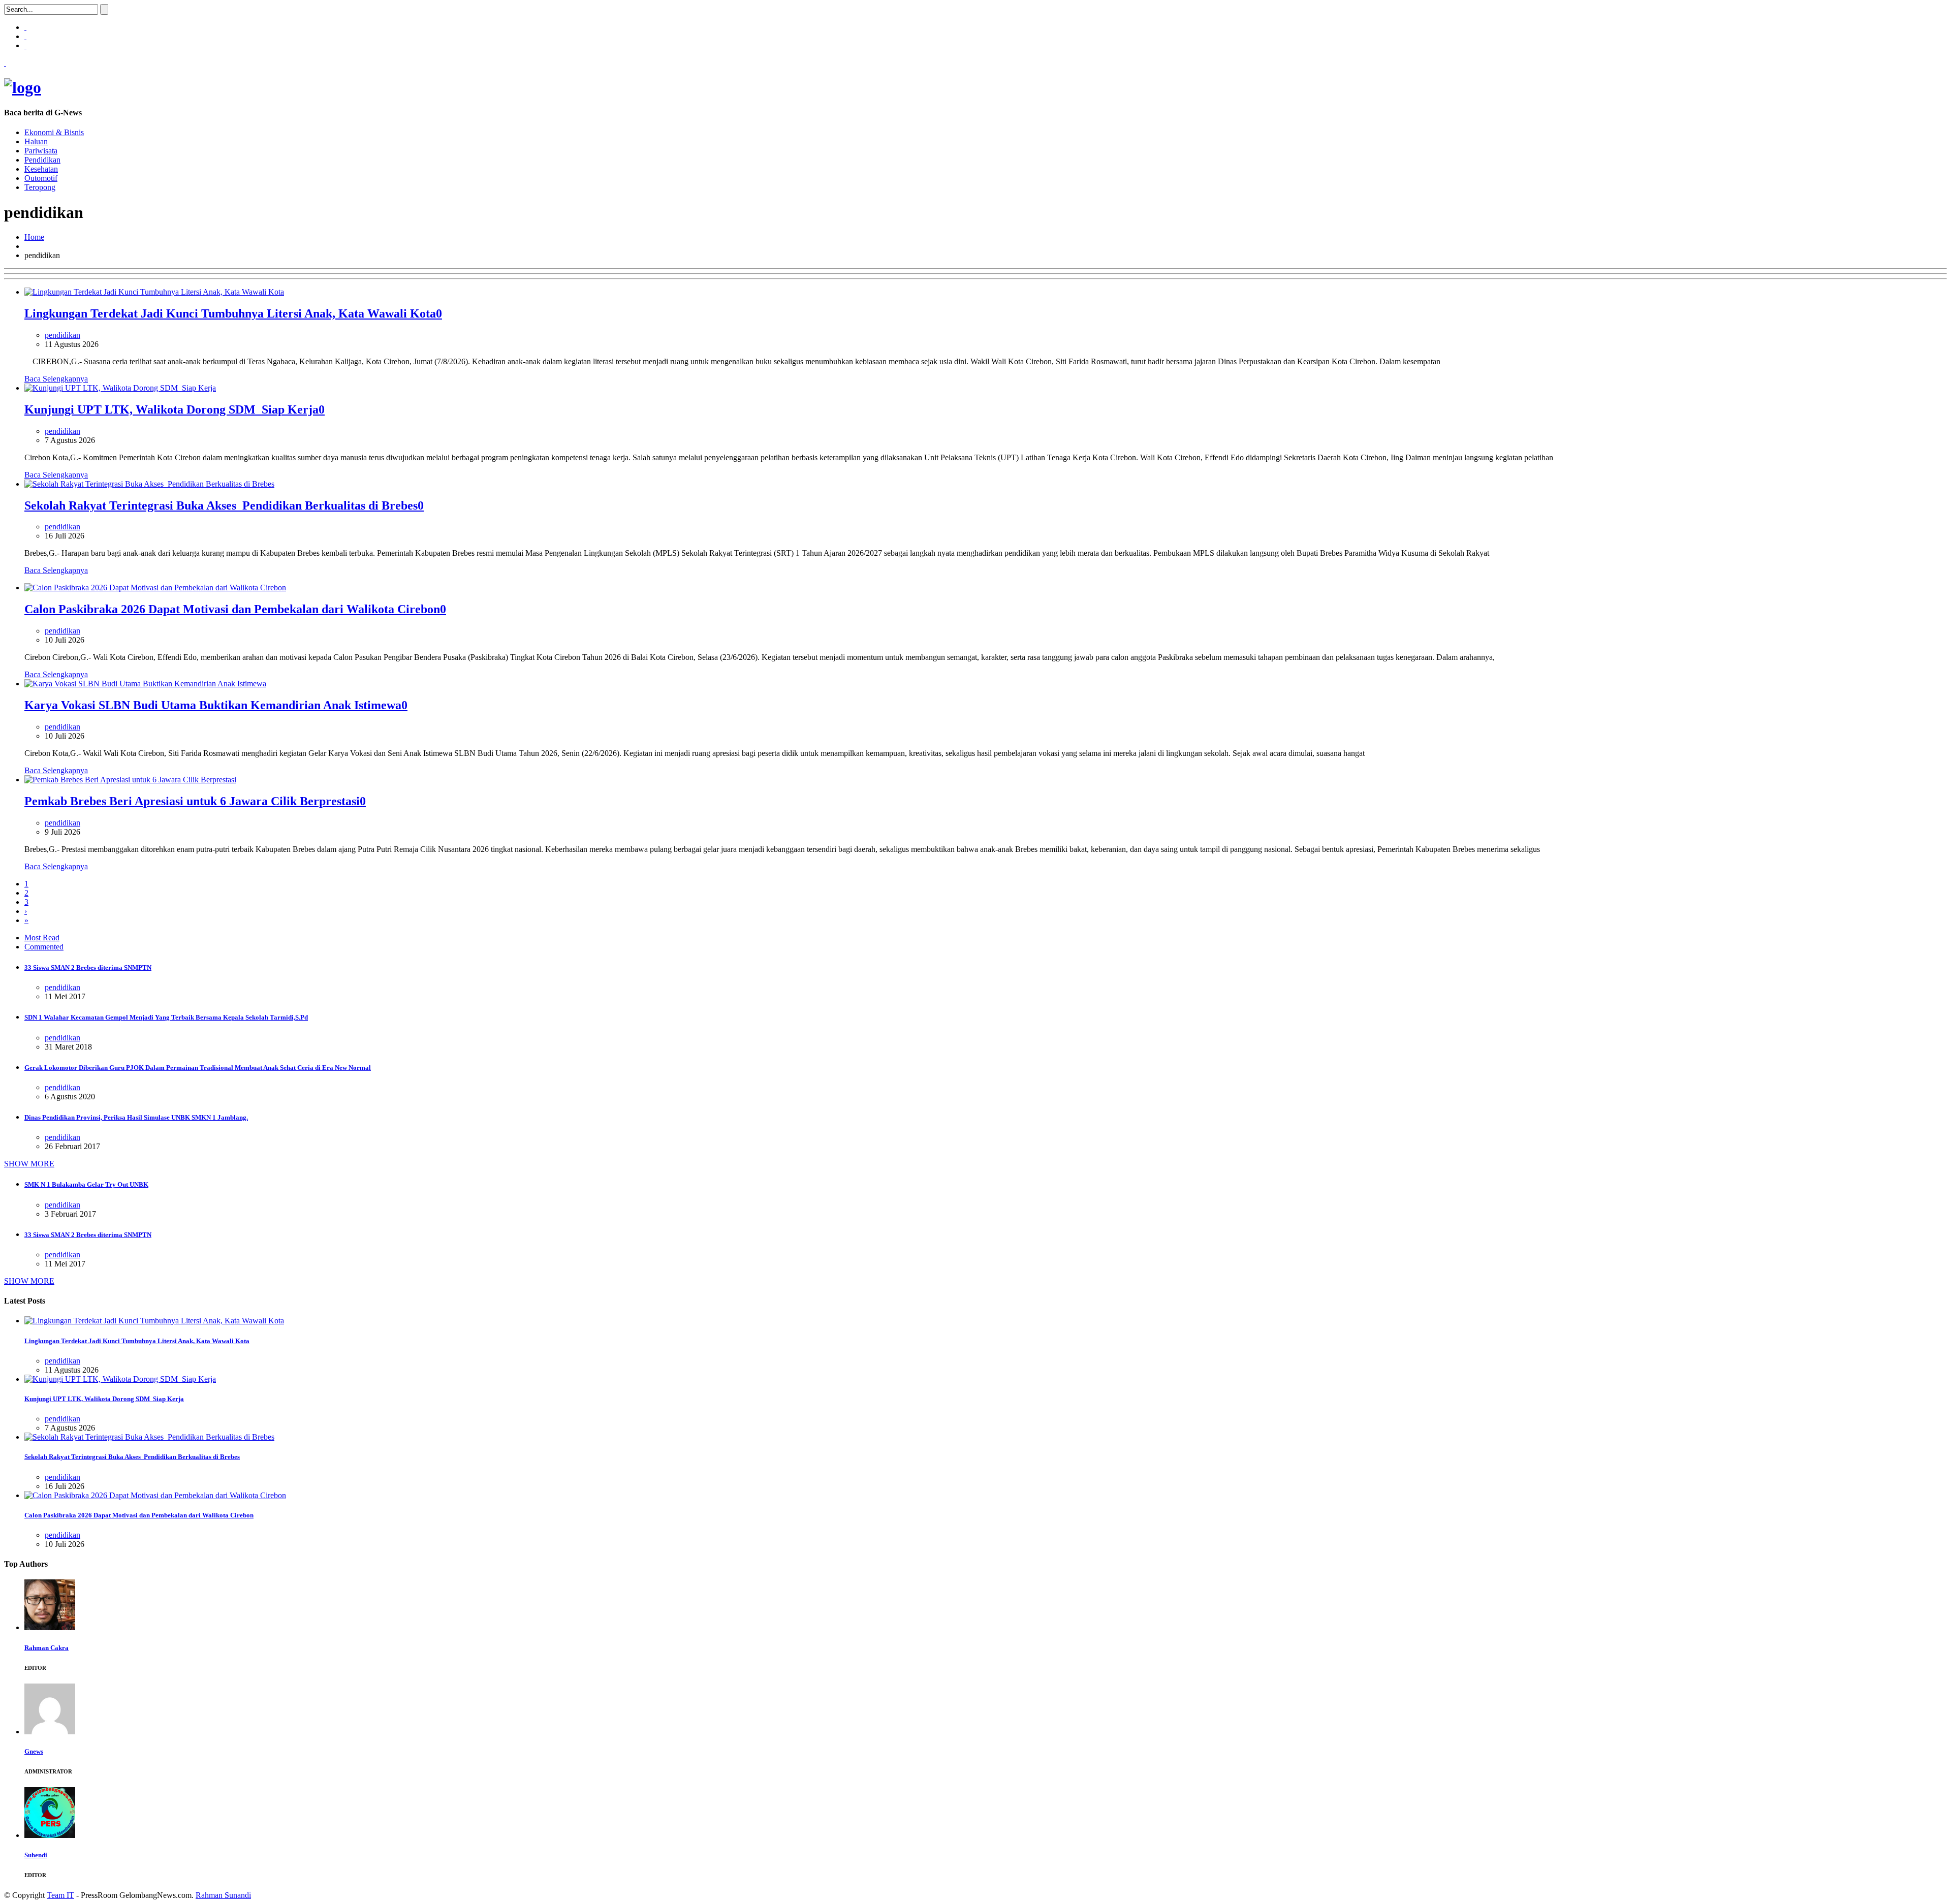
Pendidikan (42, 160)
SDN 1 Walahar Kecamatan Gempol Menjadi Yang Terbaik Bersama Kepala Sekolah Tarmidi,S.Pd (166, 1017)
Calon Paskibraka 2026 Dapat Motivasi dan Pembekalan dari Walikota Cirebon (232, 609)
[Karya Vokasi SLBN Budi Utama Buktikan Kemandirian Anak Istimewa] (145, 684)
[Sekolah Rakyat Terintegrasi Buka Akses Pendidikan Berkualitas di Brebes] (149, 484)
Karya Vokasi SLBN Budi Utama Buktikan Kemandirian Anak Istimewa (213, 705)
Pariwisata (41, 151)
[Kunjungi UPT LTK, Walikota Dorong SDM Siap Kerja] (120, 388)
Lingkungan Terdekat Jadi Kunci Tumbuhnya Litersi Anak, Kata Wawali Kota (230, 313)
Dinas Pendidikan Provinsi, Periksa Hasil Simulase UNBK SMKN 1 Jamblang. (136, 1117)
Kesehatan (41, 169)
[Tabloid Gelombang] (23, 87)
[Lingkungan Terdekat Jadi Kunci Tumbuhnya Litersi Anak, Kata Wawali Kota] (154, 292)
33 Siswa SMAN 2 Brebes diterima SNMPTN (88, 967)
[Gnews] (50, 1732)
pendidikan (62, 335)
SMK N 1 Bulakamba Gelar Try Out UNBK (86, 1184)
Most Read (42, 938)
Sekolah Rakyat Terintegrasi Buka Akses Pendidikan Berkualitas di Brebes (221, 505)
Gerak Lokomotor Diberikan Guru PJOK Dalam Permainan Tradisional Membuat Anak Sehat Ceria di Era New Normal (198, 1068)
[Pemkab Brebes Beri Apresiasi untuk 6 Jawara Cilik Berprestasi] (130, 780)
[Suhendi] (50, 1835)
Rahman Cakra (46, 1648)
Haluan (36, 141)
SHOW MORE (29, 1164)
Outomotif (41, 178)
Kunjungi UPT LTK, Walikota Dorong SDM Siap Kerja (171, 409)
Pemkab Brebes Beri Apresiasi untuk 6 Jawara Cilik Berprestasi (192, 801)
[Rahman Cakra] (50, 1627)
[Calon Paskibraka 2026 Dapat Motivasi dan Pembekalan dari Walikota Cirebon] (155, 588)
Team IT (60, 1895)
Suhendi (36, 1855)
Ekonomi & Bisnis (54, 132)
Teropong (40, 187)
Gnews (34, 1751)
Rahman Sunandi (223, 1895)
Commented (44, 947)
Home (34, 237)
